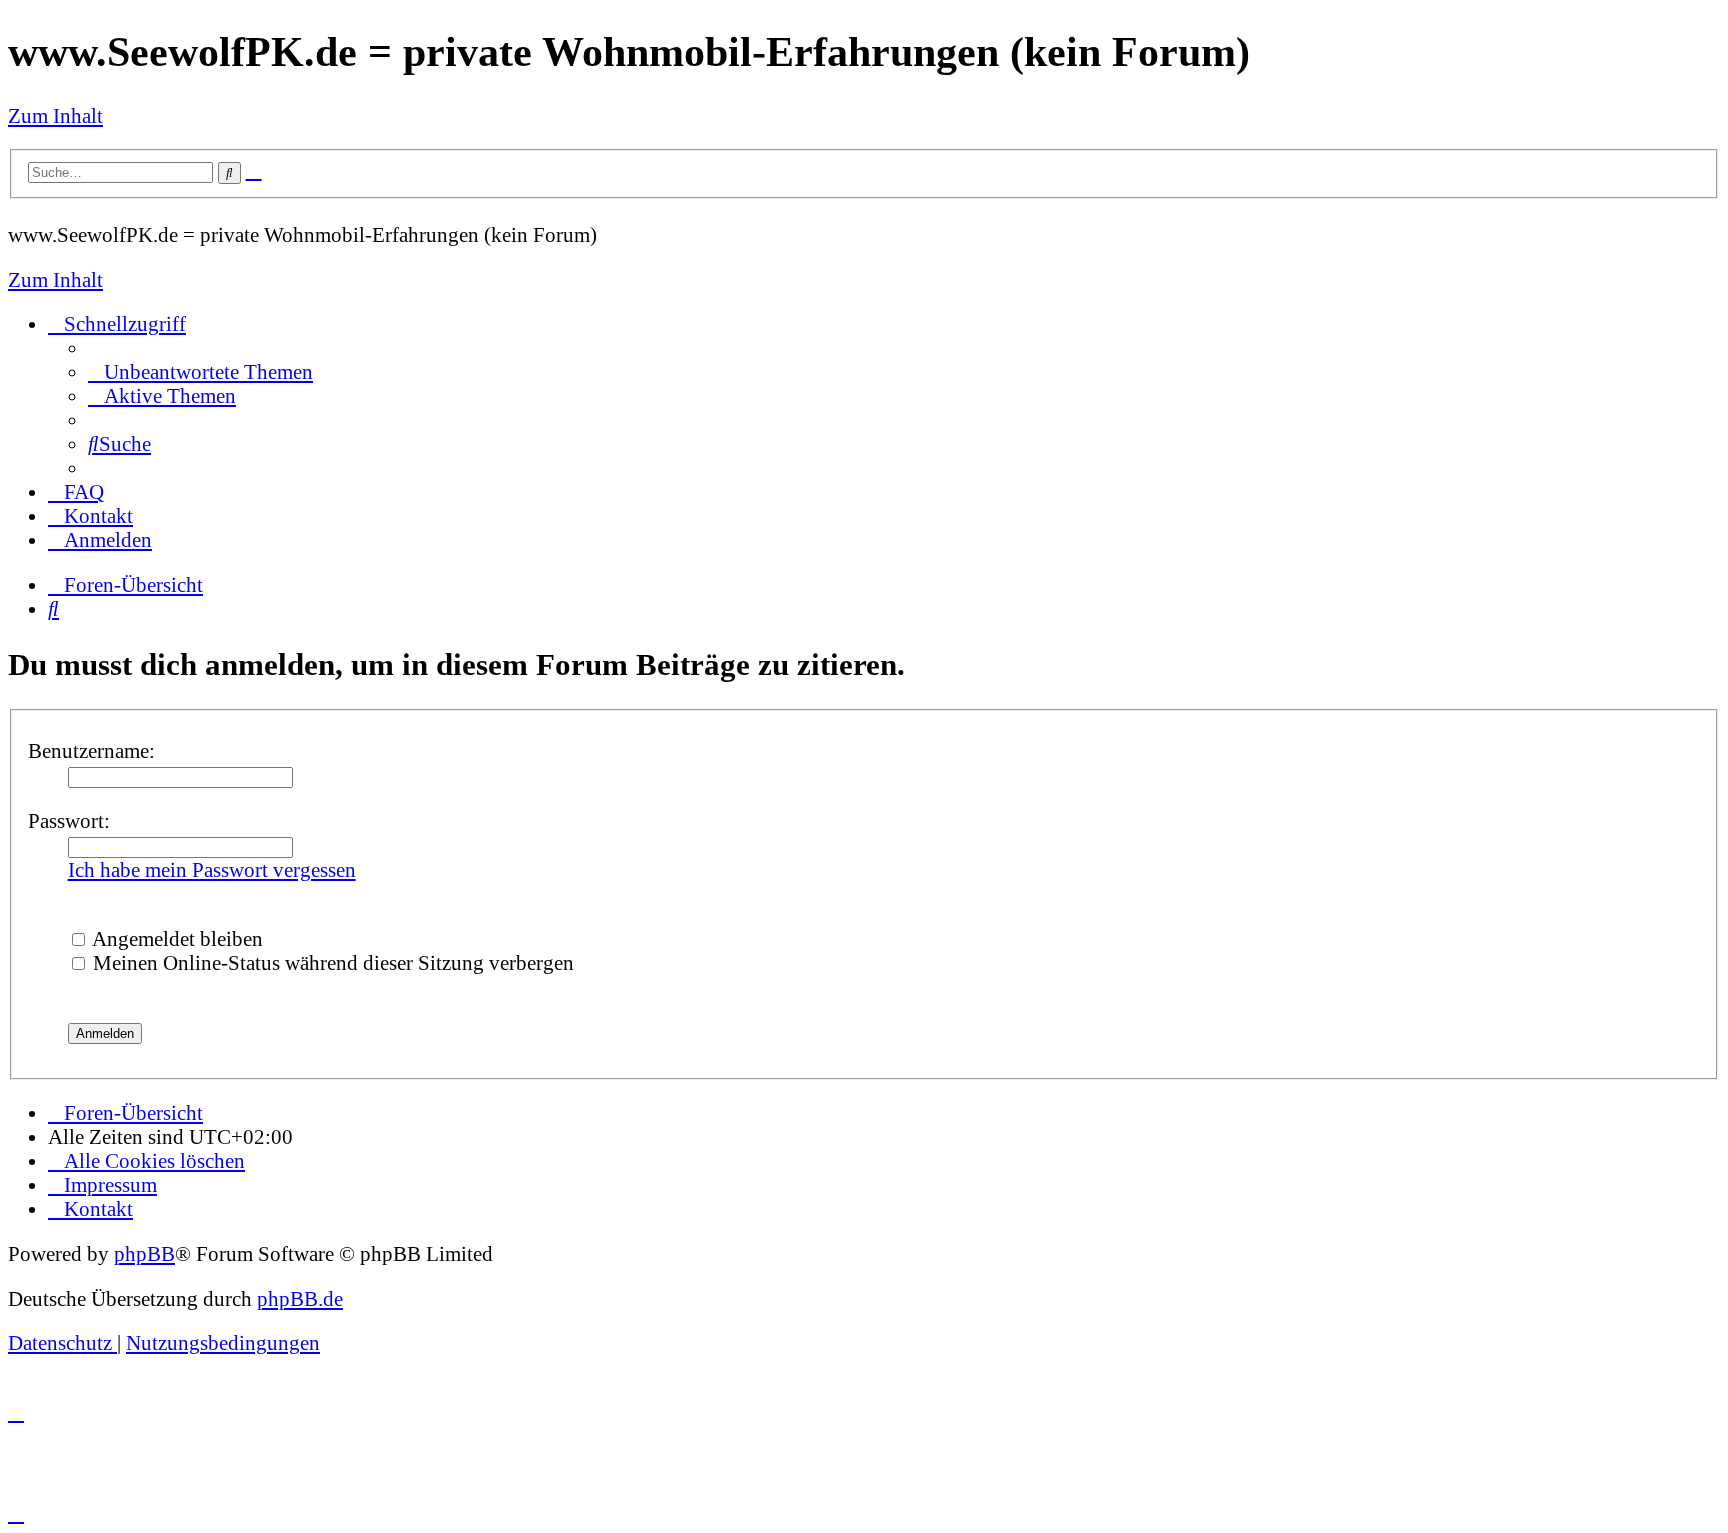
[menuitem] (200, 371)
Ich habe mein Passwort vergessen (212, 869)
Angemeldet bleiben (175, 938)
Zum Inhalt (55, 115)
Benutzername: (91, 750)
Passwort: (69, 820)
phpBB (144, 1253)
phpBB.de (300, 1298)
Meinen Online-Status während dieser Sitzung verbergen (331, 962)
